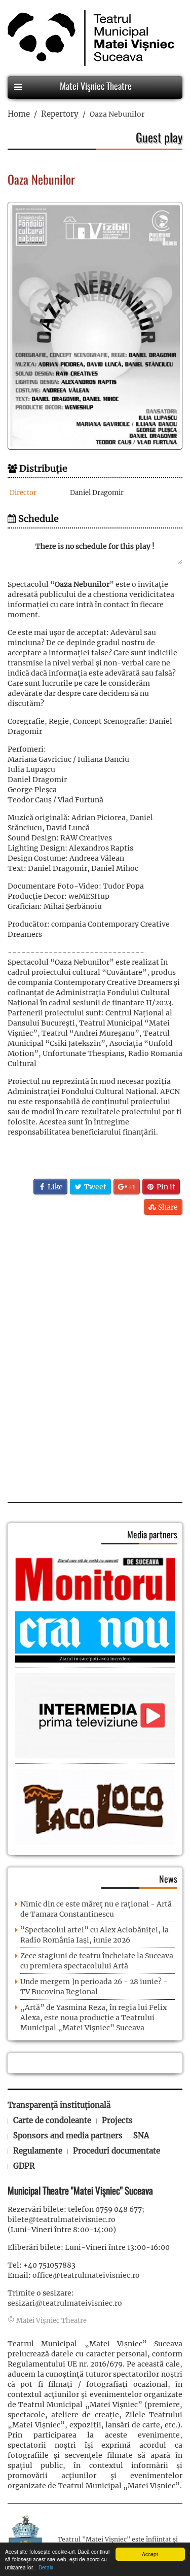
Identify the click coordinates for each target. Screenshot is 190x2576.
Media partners (152, 1534)
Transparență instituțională (59, 2105)
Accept (150, 2554)
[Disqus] (95, 1355)
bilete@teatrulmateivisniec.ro (62, 2219)
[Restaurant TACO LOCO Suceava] (95, 1807)
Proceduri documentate (117, 2151)
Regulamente (38, 2151)
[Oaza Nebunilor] (95, 326)
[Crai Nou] (95, 1636)
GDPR (24, 2166)
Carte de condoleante (52, 2120)
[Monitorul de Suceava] (95, 1578)
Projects (117, 2120)
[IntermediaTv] (95, 1715)
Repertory (60, 114)
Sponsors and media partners (68, 2136)
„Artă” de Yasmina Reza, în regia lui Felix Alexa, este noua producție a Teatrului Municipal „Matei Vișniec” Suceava (93, 2018)
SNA (141, 2136)
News (168, 1879)
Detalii (44, 2567)
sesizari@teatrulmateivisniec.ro (65, 2303)
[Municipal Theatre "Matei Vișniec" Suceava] (88, 38)
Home (19, 114)
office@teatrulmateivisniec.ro (86, 2275)
